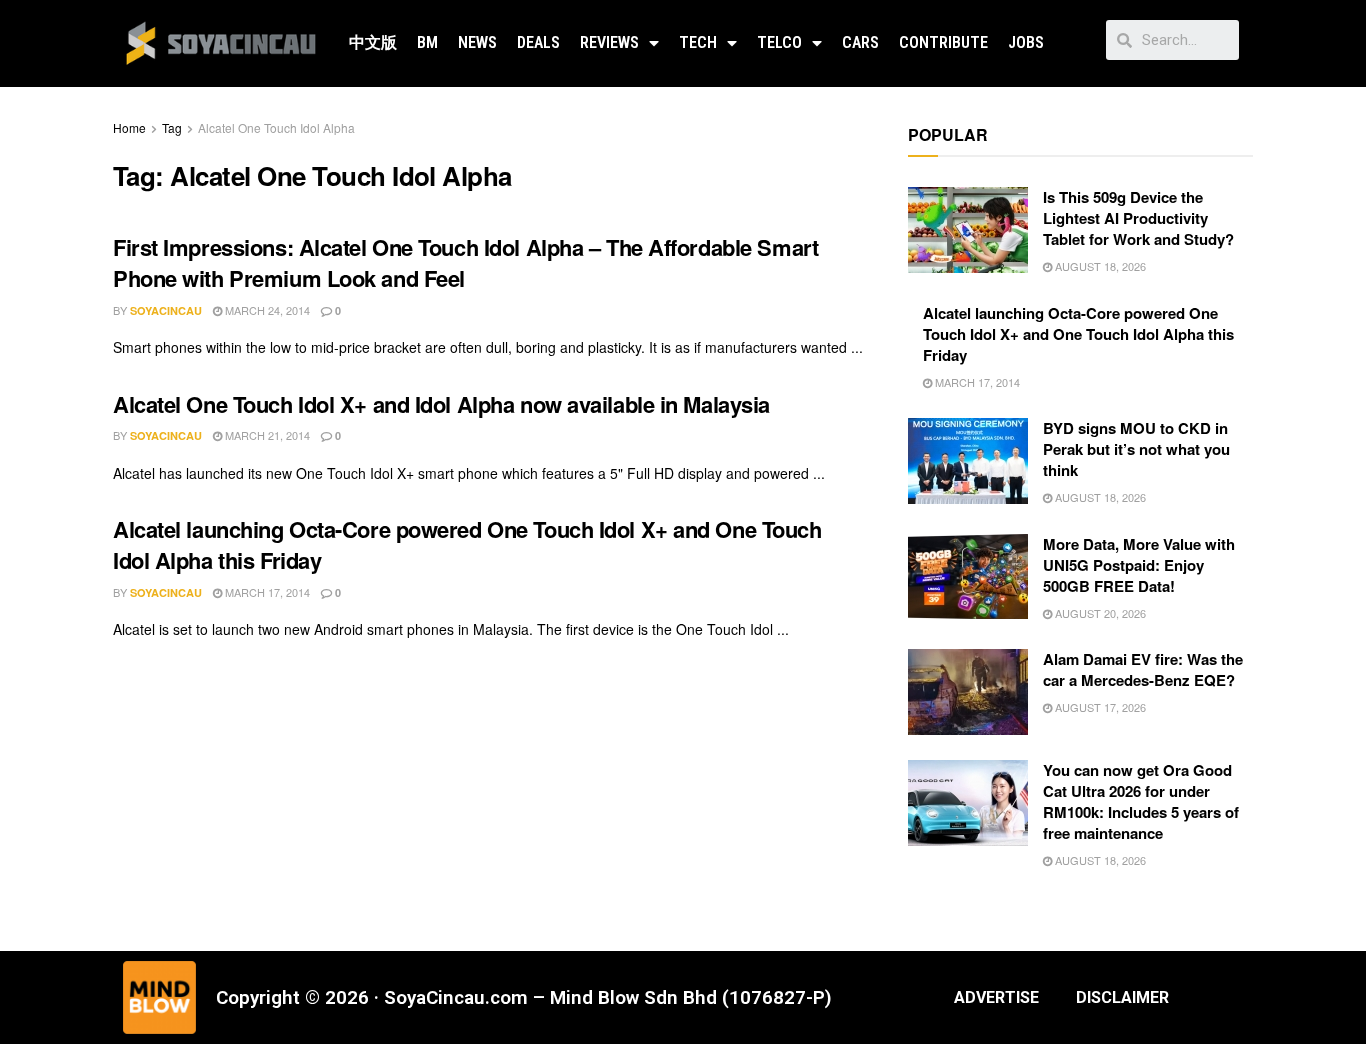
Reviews (609, 42)
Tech (698, 42)
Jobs (1026, 42)
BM (427, 42)
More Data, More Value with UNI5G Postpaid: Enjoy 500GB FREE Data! (1139, 565)
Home (129, 127)
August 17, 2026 (1099, 707)
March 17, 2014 (266, 592)
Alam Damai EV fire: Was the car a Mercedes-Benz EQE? (1143, 669)
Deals (538, 42)
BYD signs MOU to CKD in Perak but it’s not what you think (1136, 449)
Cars (860, 42)
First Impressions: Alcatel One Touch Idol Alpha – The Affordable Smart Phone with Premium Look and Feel (465, 262)
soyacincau (166, 310)
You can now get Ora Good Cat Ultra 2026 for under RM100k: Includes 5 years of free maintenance (1141, 801)
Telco (779, 42)
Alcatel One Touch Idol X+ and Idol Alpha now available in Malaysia (441, 404)
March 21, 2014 (266, 435)
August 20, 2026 (1099, 613)
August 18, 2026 (1099, 266)
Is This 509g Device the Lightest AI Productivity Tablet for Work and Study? (1138, 218)
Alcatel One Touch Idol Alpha (276, 127)
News (477, 42)
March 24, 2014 (266, 310)
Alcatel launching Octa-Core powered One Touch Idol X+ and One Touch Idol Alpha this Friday (467, 544)
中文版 (373, 42)
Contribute (943, 42)
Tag (172, 127)
